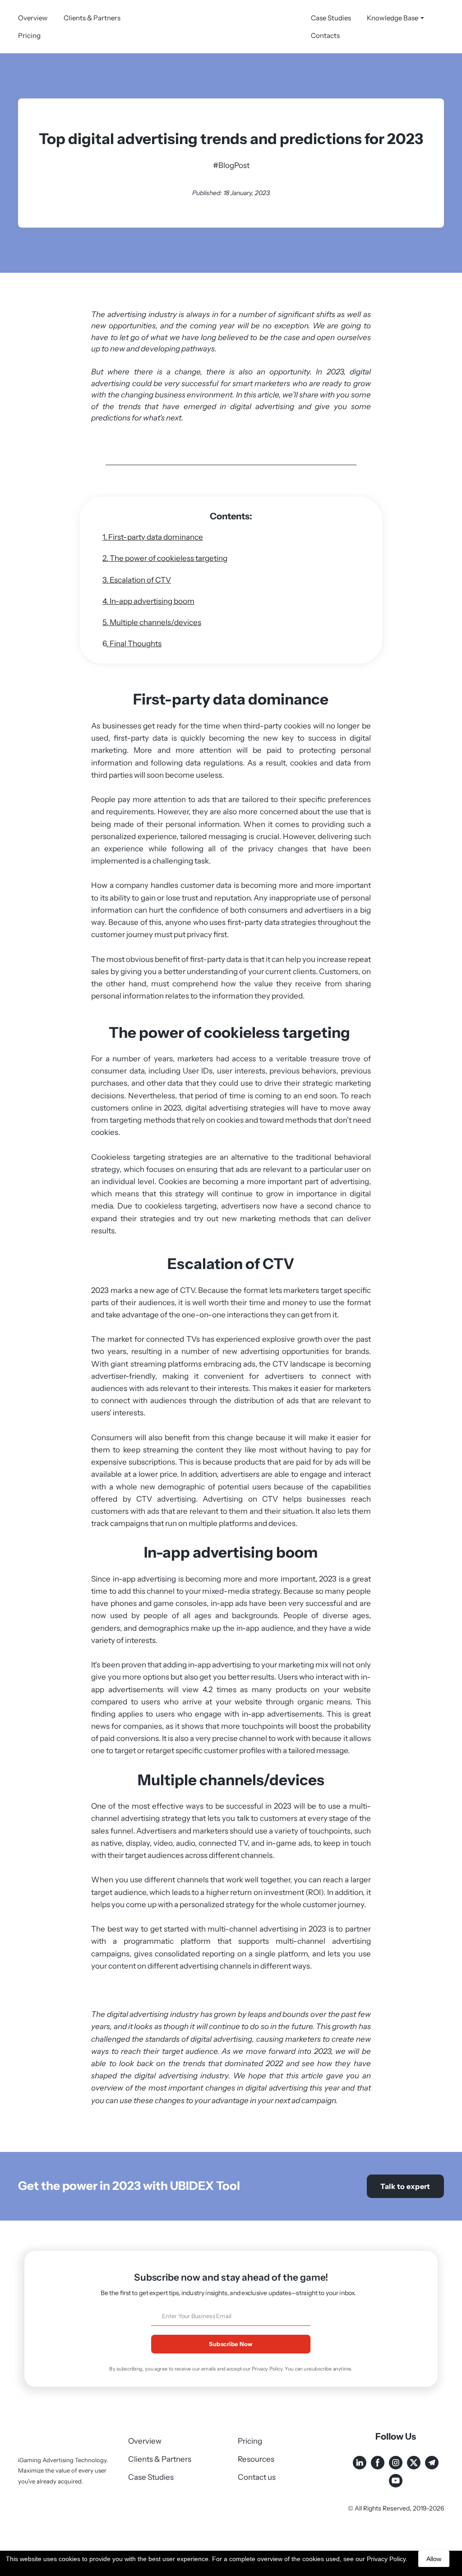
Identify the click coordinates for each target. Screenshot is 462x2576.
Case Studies (331, 18)
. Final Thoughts (134, 644)
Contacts (325, 35)
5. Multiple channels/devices (152, 622)
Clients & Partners (92, 18)
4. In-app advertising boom (148, 601)
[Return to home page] (231, 27)
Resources (256, 2459)
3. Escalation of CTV (137, 580)
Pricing (29, 35)
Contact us (257, 2477)
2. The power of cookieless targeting (165, 558)
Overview (33, 18)
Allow (434, 2559)
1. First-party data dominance (153, 537)
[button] (405, 2186)
